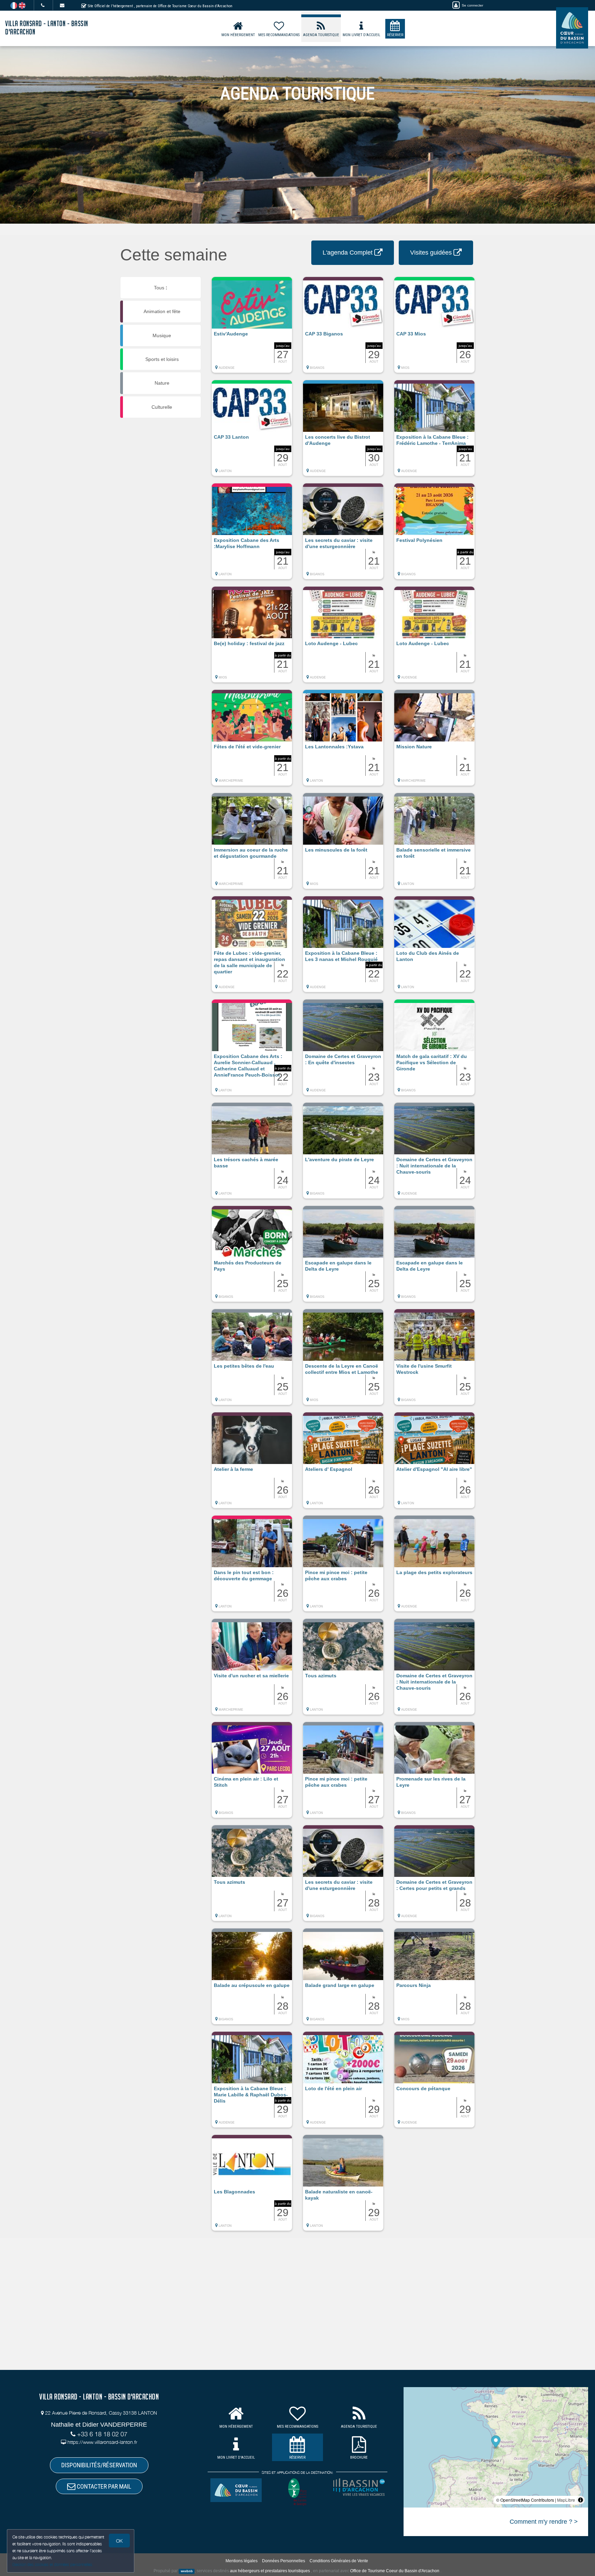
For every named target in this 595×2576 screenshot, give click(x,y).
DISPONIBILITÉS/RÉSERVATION (99, 2465)
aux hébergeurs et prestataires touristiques (270, 2571)
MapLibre (566, 2500)
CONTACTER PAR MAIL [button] (103, 2486)
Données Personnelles (284, 2561)
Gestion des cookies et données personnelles (52, 2564)
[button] (252, 328)
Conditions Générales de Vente (339, 2561)
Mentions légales (242, 2561)
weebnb (187, 2571)
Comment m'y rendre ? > (544, 2522)
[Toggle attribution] (581, 2500)
